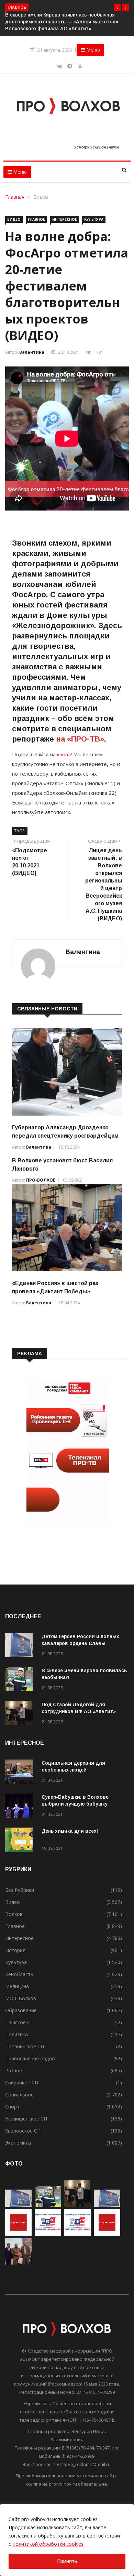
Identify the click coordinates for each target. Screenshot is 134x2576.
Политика (16, 2034)
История (15, 1950)
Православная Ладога (31, 2058)
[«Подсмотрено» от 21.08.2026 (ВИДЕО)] (18, 2234)
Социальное (19, 2095)
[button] (117, 8)
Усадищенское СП (26, 2119)
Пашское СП (19, 2022)
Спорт (12, 2107)
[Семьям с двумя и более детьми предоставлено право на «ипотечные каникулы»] (107, 2205)
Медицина (17, 1986)
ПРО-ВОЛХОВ (41, 1180)
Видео (41, 197)
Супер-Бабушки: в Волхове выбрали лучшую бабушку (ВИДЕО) (75, 1804)
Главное (36, 219)
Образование (21, 2010)
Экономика (18, 2143)
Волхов (14, 1914)
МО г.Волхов (21, 1998)
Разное (14, 2070)
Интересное (65, 219)
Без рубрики (20, 1890)
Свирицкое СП (22, 2082)
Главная (15, 197)
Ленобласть (19, 1974)
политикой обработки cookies (48, 2544)
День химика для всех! (70, 1831)
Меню (92, 50)
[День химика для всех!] (21, 1841)
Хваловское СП (23, 2131)
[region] (67, 2540)
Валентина (32, 352)
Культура (94, 219)
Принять (67, 2561)
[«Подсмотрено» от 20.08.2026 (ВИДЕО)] (107, 2234)
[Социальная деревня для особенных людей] (21, 1773)
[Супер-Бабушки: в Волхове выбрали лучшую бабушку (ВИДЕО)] (21, 1807)
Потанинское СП (25, 2046)
